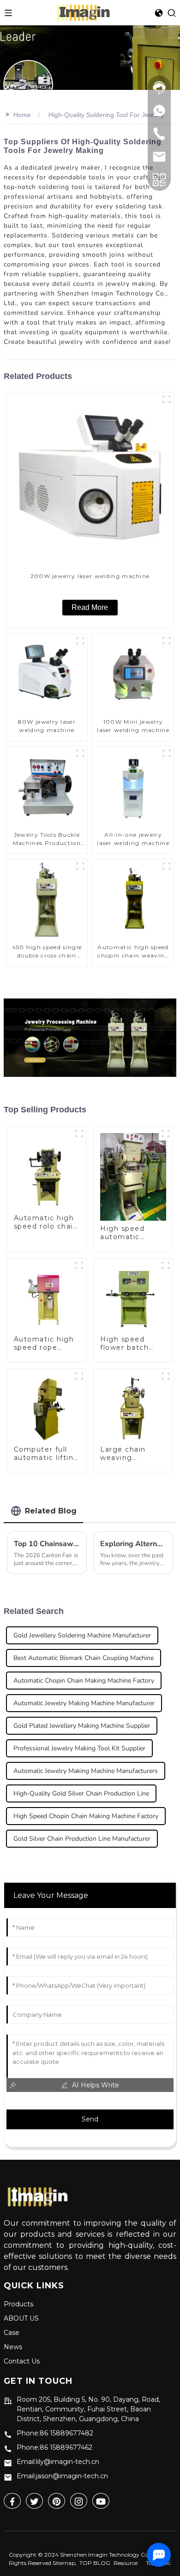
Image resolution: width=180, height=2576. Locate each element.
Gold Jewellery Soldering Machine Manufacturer (82, 1635)
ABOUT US (21, 2318)
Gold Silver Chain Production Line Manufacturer (82, 1839)
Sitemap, (65, 2563)
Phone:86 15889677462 (54, 2447)
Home (22, 115)
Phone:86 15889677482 (55, 2433)
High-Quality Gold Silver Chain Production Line (81, 1793)
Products (18, 2304)
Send (90, 2119)
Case (12, 2333)
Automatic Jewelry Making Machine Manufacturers (86, 1771)
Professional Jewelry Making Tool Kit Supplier (79, 1748)
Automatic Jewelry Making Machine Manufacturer (84, 1703)
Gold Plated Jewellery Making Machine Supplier (82, 1726)
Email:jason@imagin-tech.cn (62, 2476)
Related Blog (51, 1511)
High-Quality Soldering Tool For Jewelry (106, 115)
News (13, 2347)
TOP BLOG (95, 2563)
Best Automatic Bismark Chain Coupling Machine (84, 1658)
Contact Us (22, 2361)
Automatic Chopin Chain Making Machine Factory (84, 1681)
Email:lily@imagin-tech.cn (58, 2462)
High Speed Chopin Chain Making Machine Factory (86, 1816)
